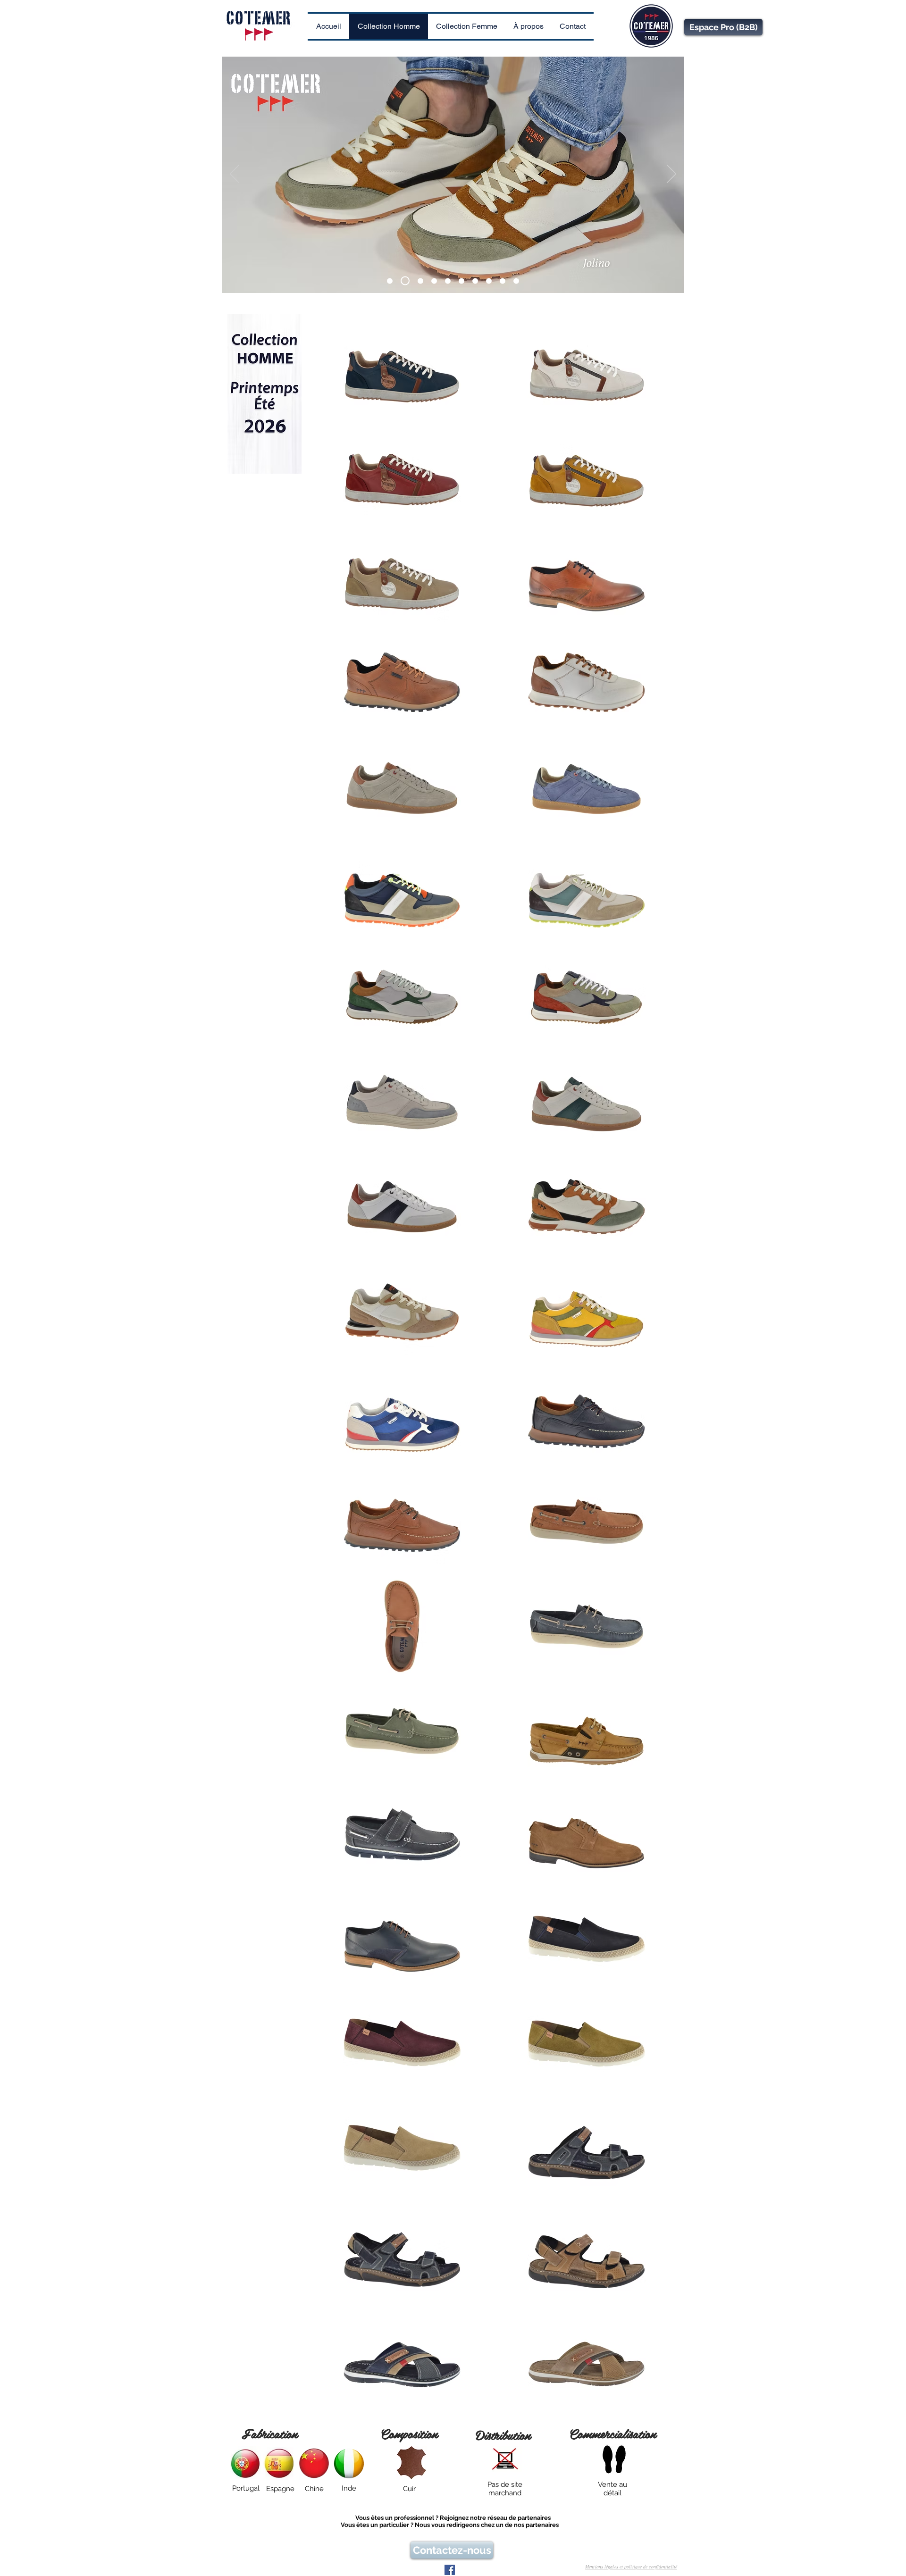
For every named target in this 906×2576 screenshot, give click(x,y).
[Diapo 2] (403, 281)
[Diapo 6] (461, 281)
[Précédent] (235, 175)
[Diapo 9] (503, 281)
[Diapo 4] (434, 281)
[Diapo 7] (475, 281)
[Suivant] (671, 175)
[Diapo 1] (390, 281)
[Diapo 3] (419, 281)
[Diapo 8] (489, 281)
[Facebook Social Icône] (450, 2570)
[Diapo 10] (516, 281)
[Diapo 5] (448, 281)
